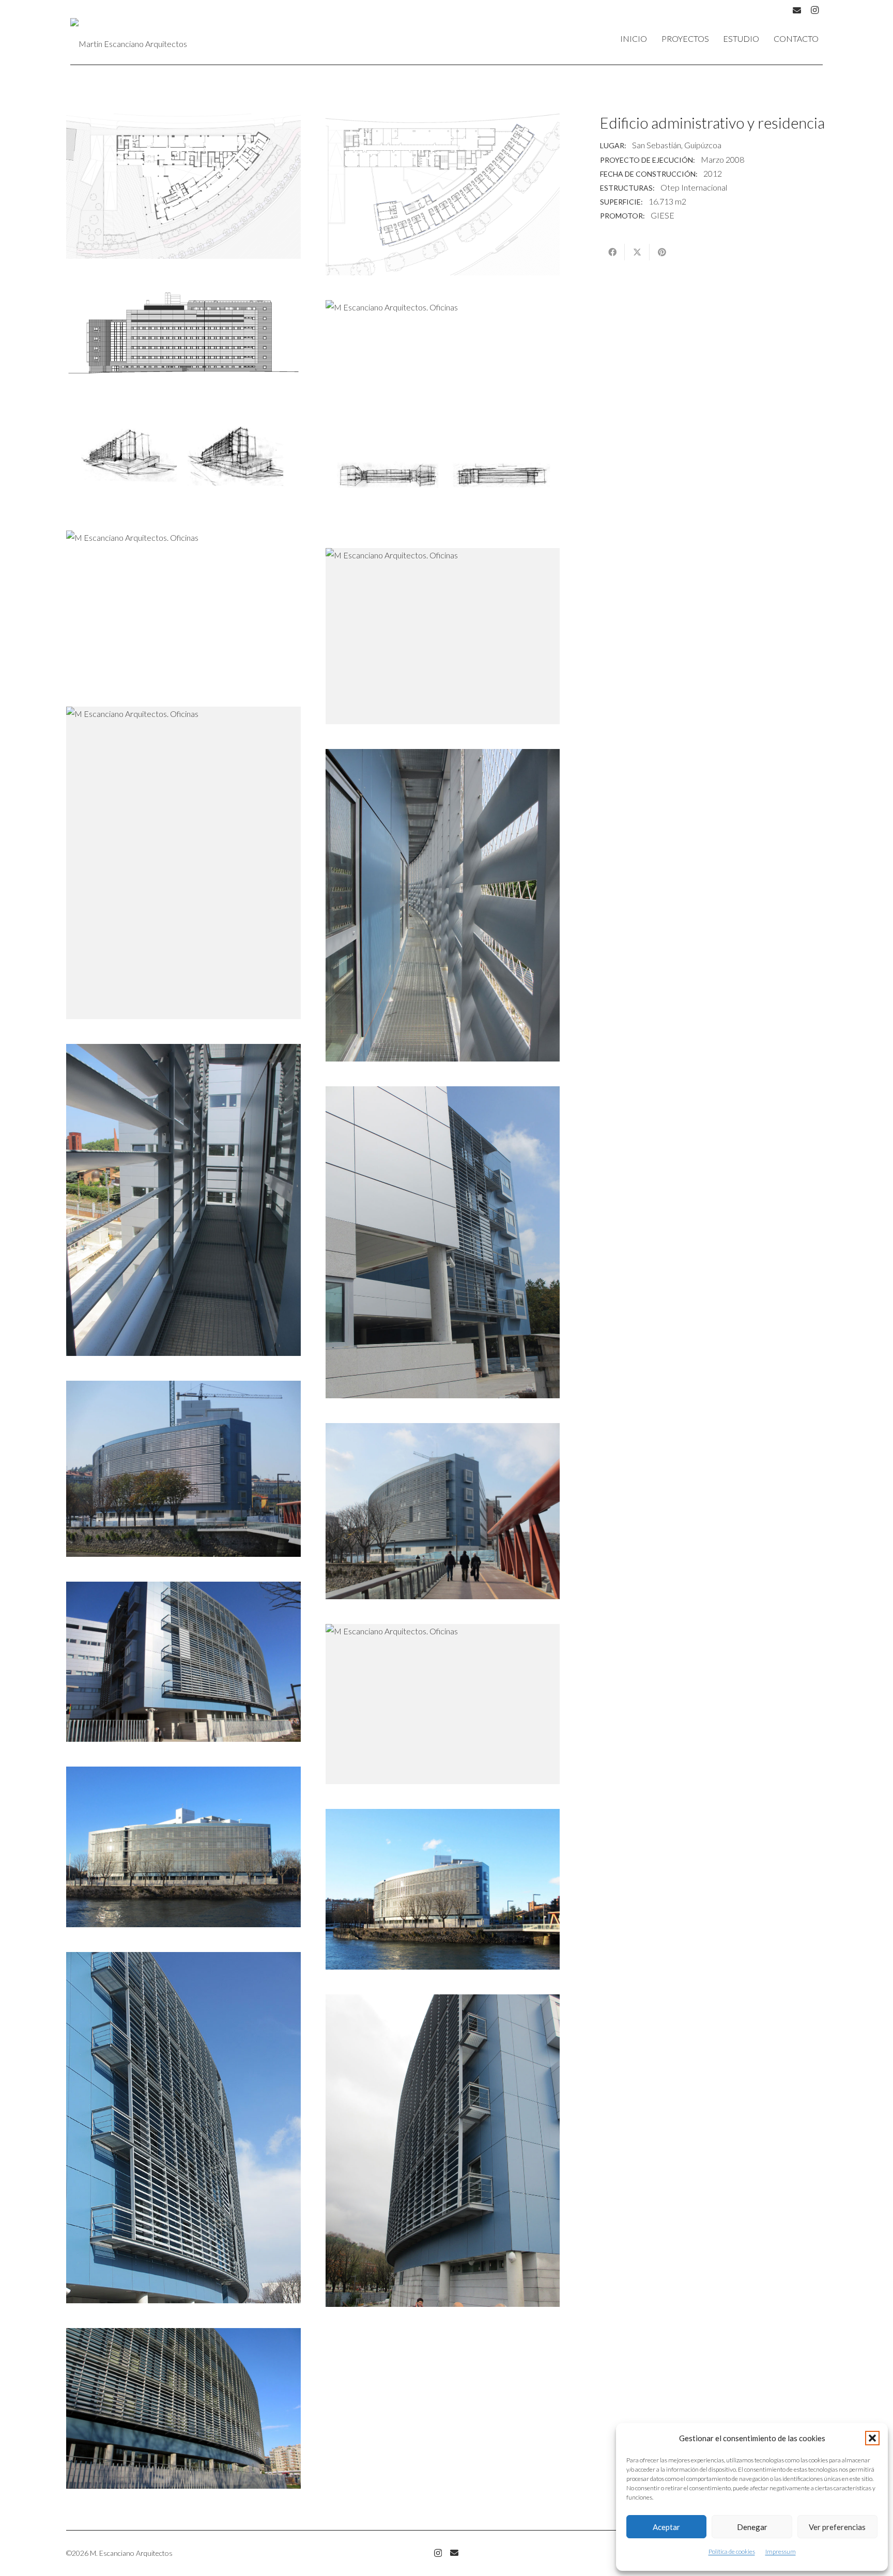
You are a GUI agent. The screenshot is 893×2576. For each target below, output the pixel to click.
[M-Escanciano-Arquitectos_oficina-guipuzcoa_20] (183, 457)
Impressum (781, 2551)
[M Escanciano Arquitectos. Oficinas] (183, 333)
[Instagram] (814, 10)
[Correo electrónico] (454, 2553)
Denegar (752, 2527)
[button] (872, 2438)
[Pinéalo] (662, 252)
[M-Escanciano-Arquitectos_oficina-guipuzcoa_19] (183, 186)
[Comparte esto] (612, 252)
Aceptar (666, 2527)
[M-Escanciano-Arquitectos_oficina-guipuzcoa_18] (443, 194)
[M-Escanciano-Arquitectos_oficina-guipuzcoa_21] (443, 474)
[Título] (797, 10)
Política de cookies (732, 2551)
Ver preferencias (837, 2527)
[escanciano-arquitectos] (129, 39)
